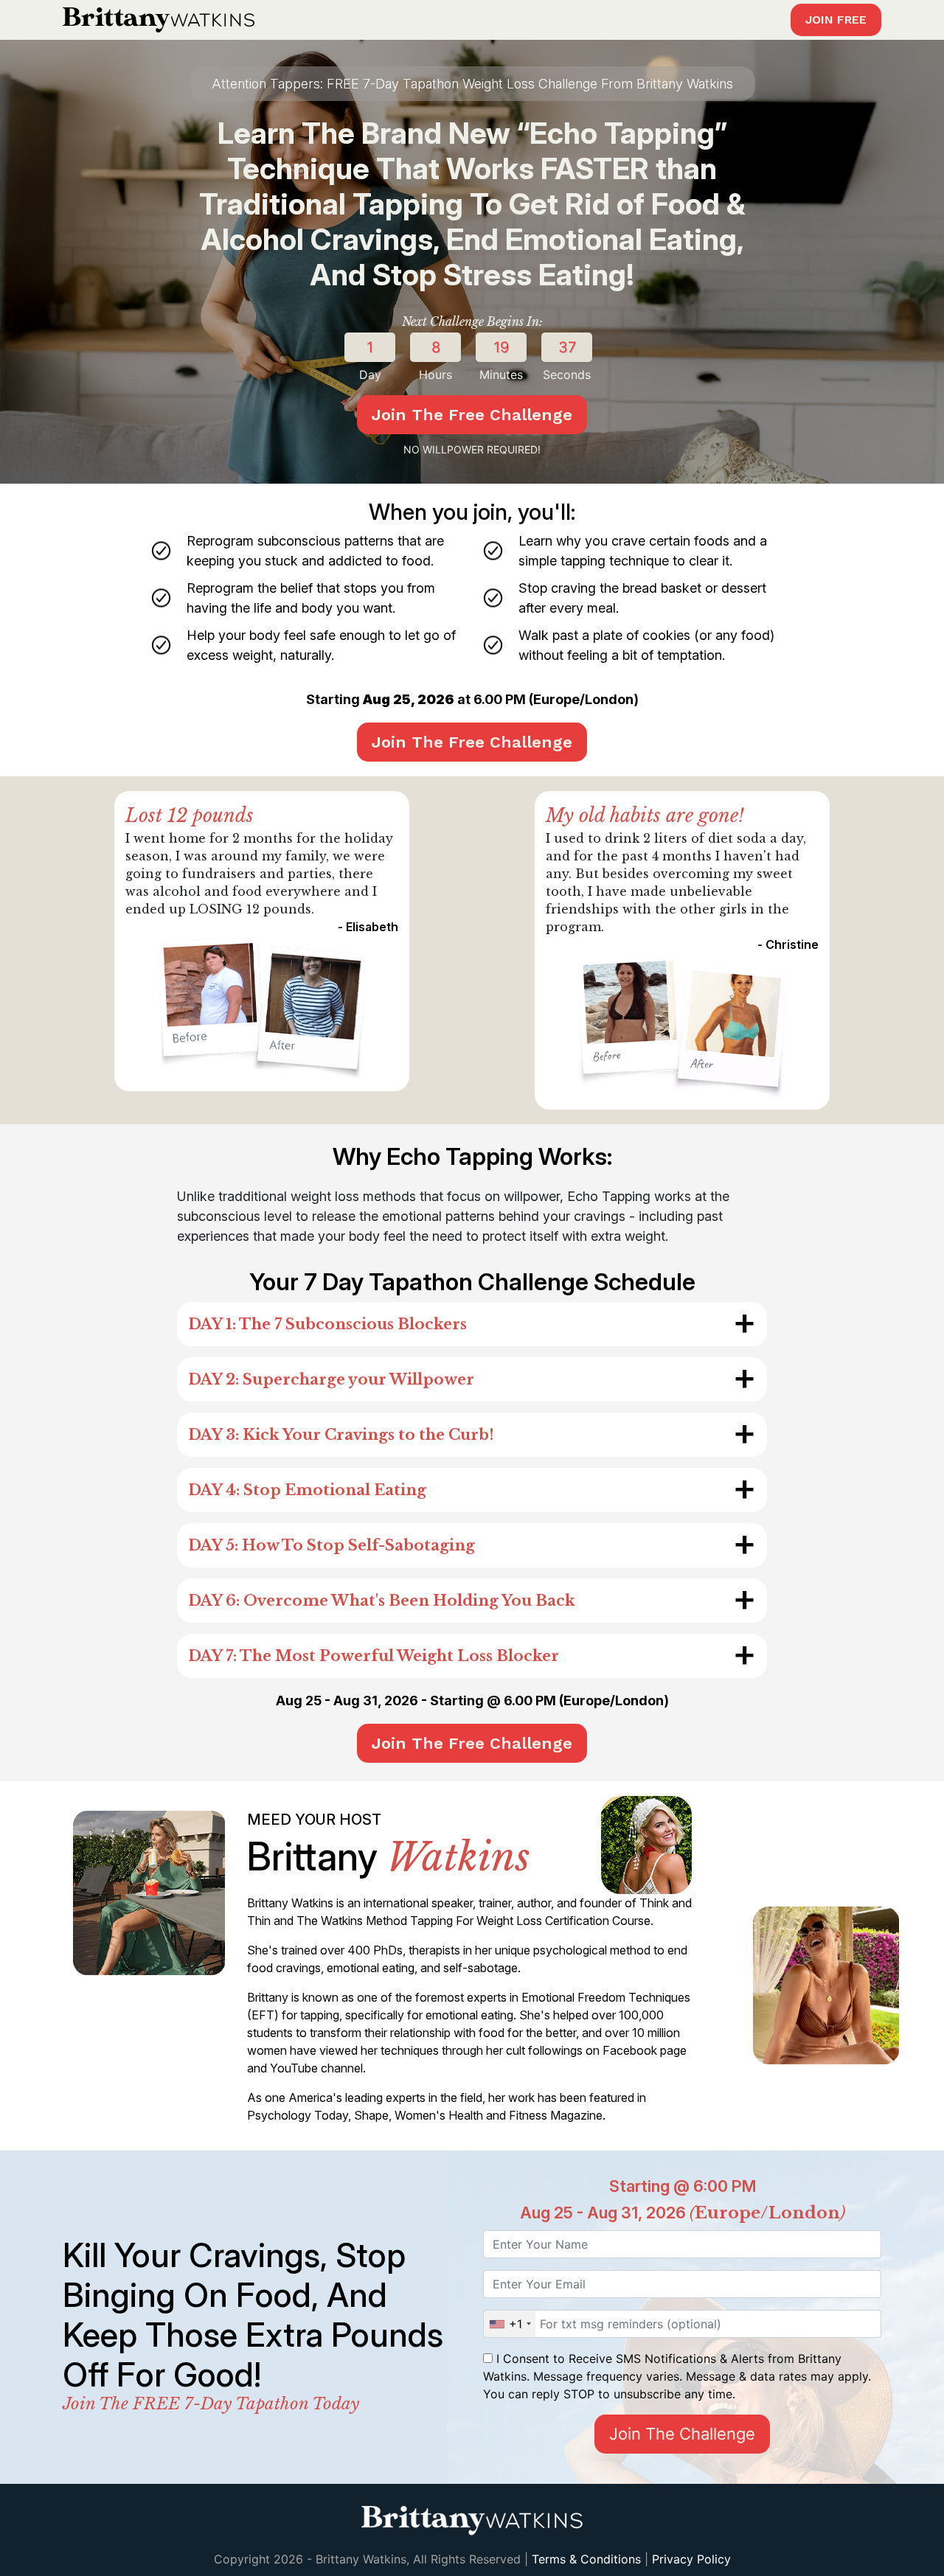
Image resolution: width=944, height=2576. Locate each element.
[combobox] (510, 2324)
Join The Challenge (682, 2434)
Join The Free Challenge (472, 415)
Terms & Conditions (586, 2559)
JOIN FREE (836, 20)
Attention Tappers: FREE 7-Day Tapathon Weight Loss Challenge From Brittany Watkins (472, 84)
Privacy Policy (691, 2559)
